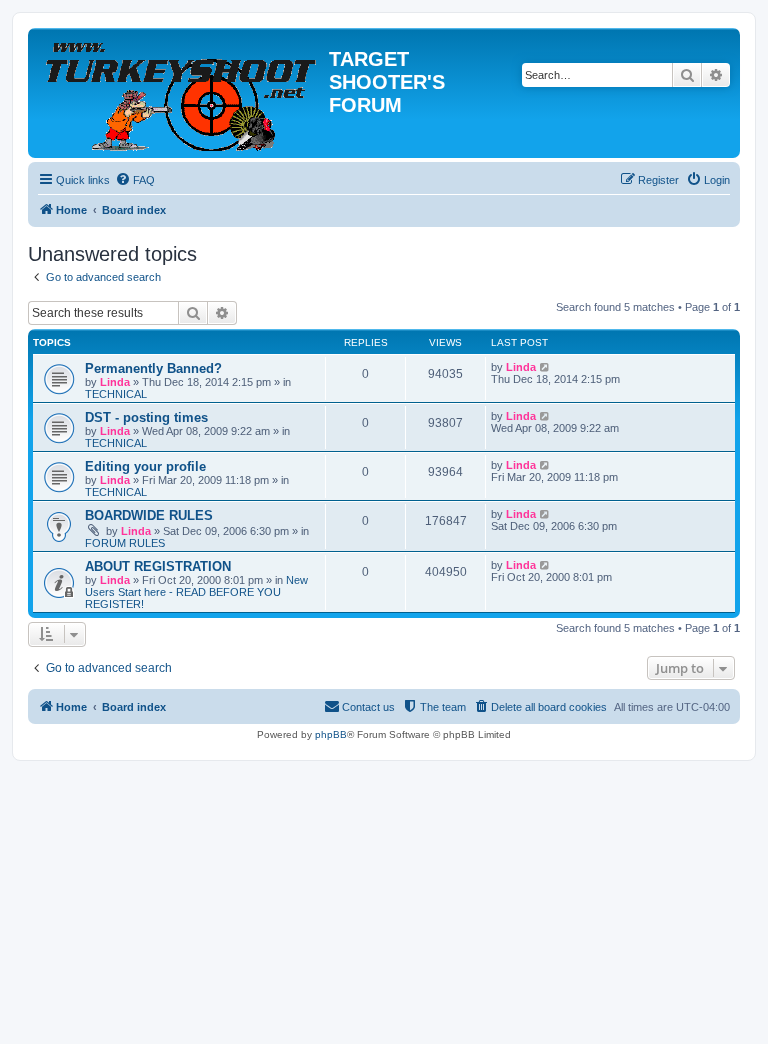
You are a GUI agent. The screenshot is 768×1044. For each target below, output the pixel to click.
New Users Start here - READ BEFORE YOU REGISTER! (196, 592)
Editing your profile (145, 466)
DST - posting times (146, 417)
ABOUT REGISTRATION (158, 566)
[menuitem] (135, 180)
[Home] (181, 93)
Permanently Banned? (153, 368)
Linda (115, 382)
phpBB (331, 734)
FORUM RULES (125, 543)
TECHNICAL (116, 394)
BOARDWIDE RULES (149, 515)
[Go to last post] (545, 367)
